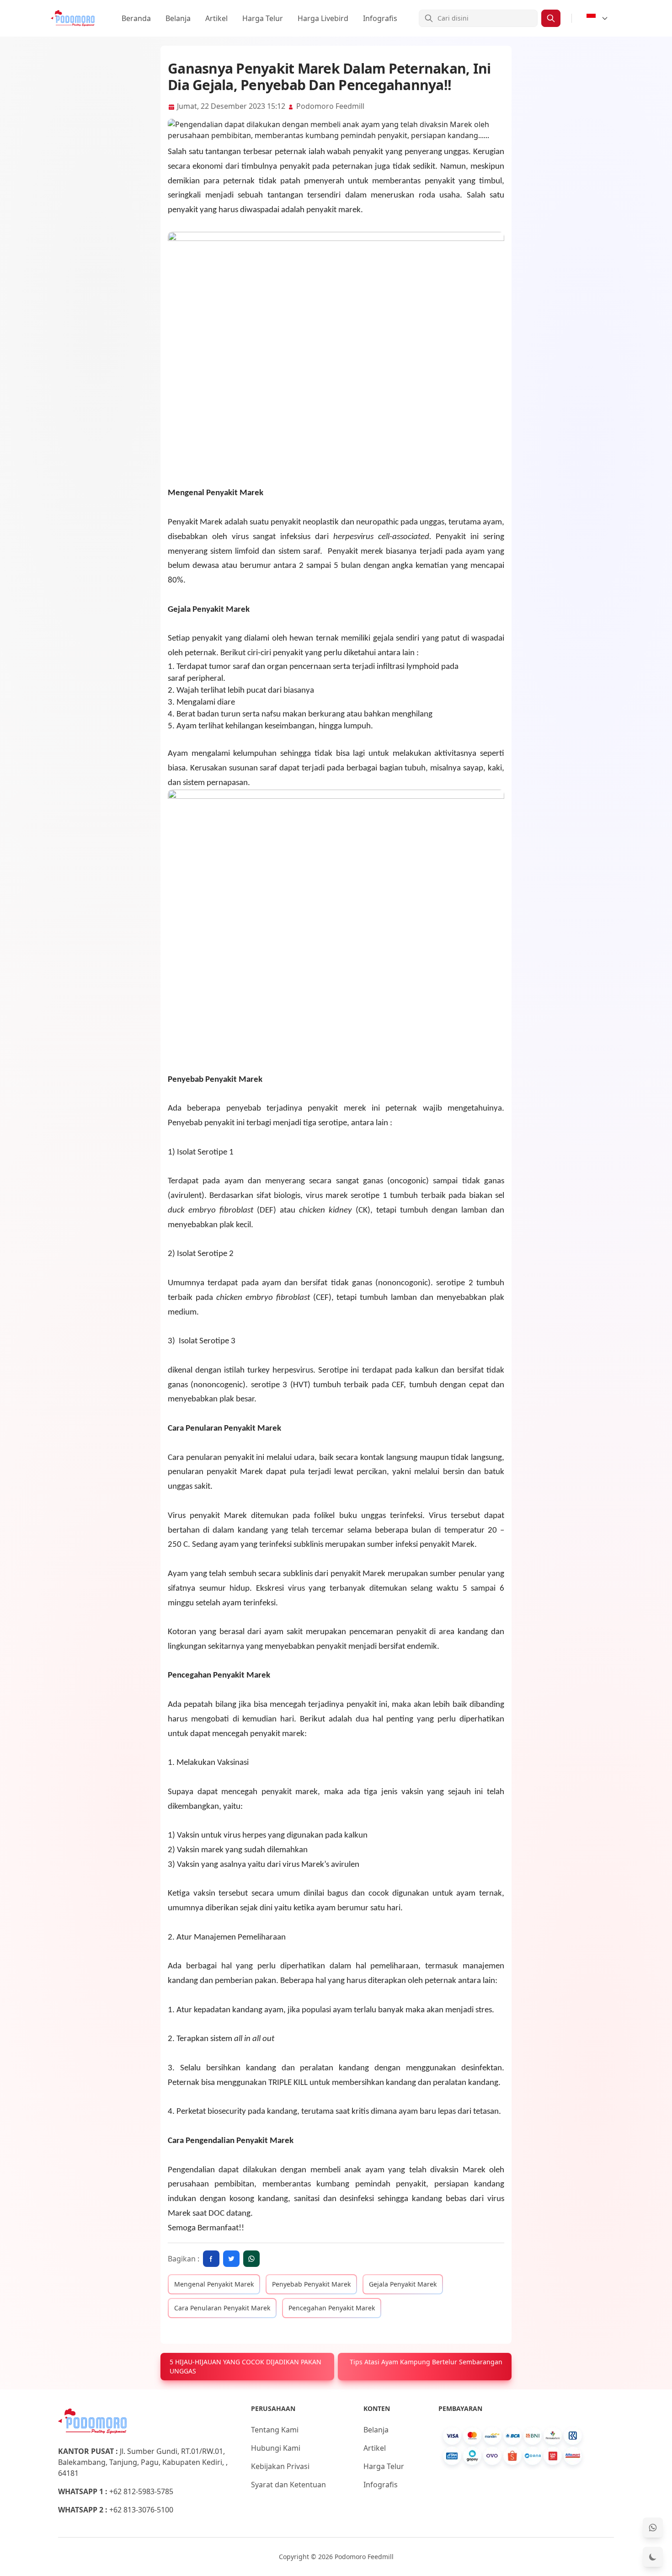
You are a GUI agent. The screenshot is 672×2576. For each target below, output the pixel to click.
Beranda (136, 18)
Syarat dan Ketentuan (288, 2485)
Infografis (380, 18)
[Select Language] (597, 18)
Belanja (178, 18)
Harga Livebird (323, 18)
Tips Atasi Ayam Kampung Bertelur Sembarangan (426, 2362)
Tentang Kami (275, 2430)
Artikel (216, 18)
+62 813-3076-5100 (141, 2510)
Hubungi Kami (276, 2448)
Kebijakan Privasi (280, 2466)
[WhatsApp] (653, 2528)
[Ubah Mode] (653, 2557)
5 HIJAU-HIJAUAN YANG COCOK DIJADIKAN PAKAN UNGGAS (245, 2366)
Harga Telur (263, 18)
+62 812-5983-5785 (141, 2491)
